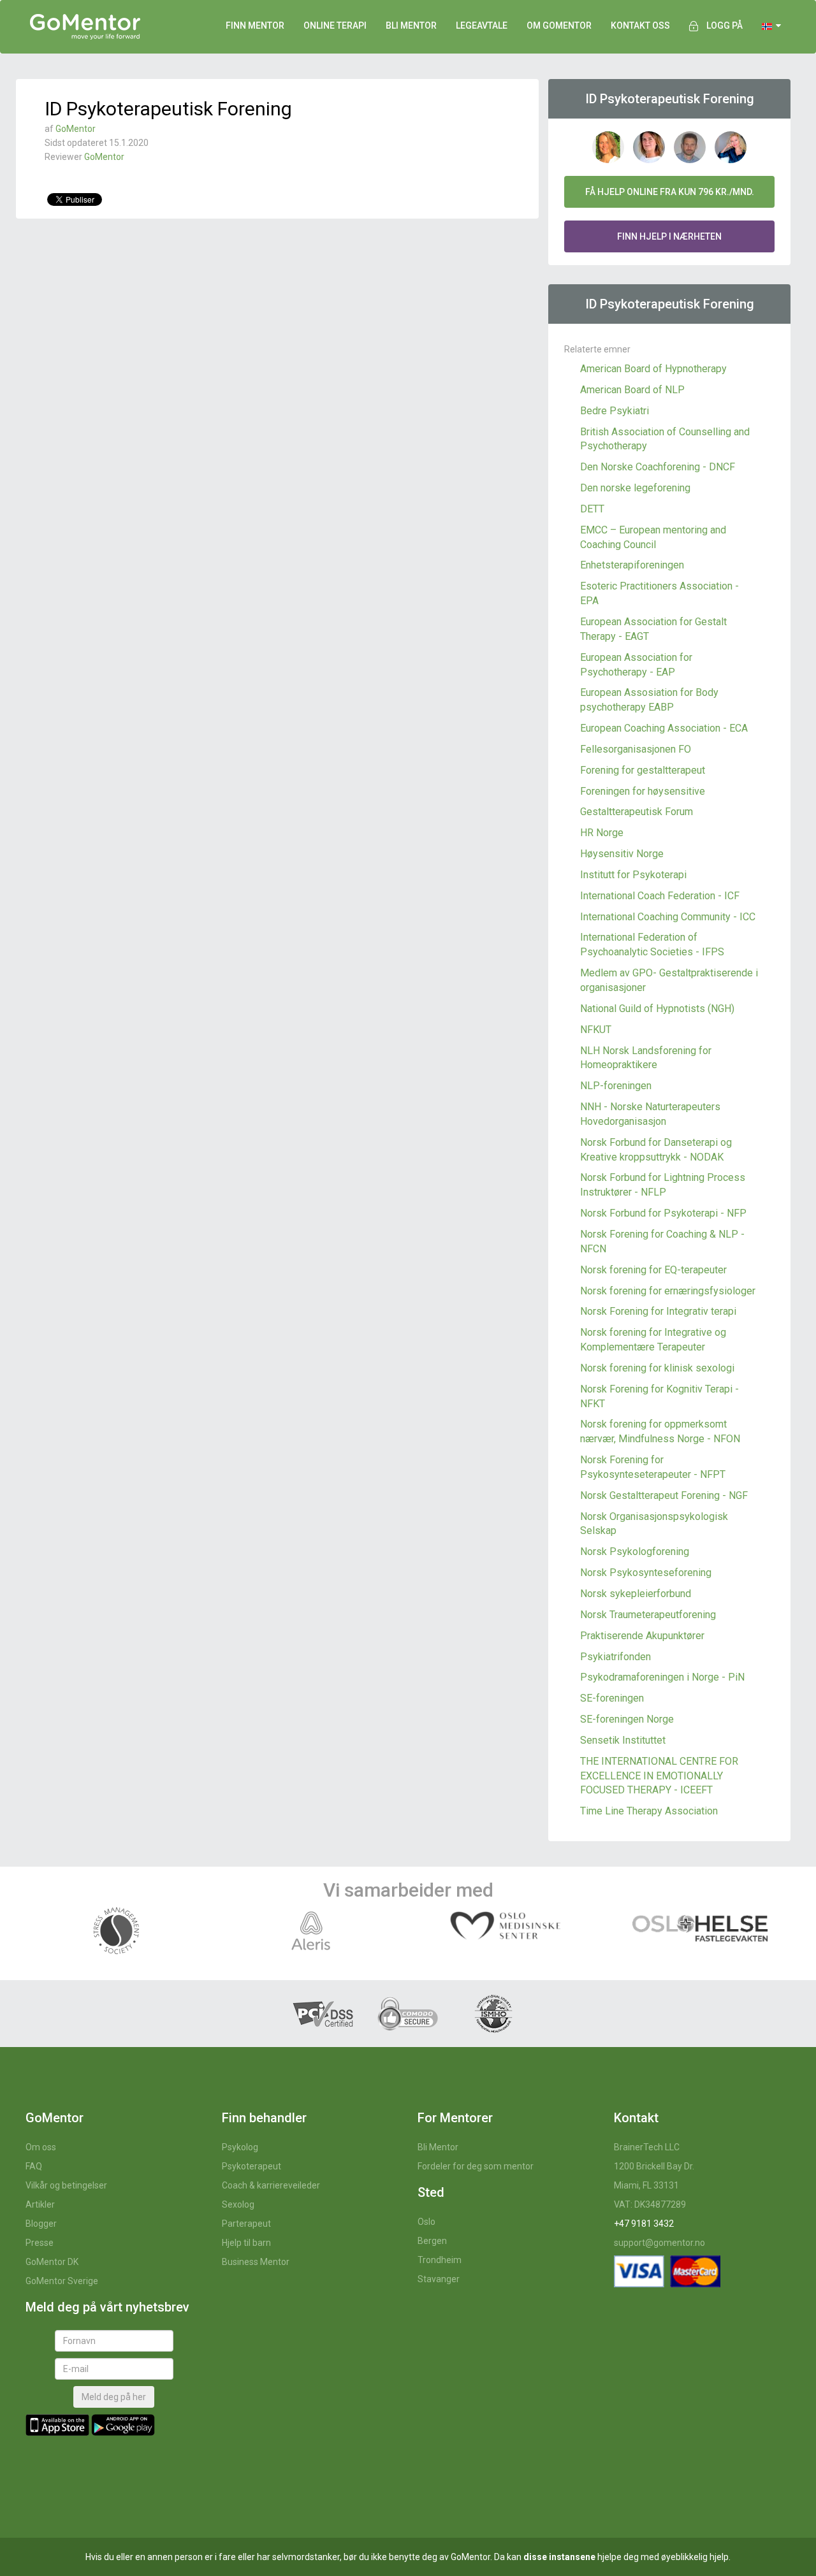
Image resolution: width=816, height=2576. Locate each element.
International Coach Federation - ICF (660, 896)
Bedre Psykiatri (615, 411)
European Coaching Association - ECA (664, 728)
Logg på (725, 25)
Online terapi (335, 25)
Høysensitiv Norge (622, 854)
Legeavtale (482, 25)
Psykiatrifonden (616, 1657)
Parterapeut (246, 2224)
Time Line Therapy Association (649, 1811)
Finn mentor (255, 25)
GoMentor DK (52, 2262)
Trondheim (440, 2260)
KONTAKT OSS (640, 25)
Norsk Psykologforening (635, 1552)
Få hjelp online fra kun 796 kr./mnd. (670, 192)
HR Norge (602, 833)
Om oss (41, 2147)
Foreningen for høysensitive (643, 791)
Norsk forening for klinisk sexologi (657, 1368)
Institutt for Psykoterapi (633, 875)
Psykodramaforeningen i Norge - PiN (662, 1677)
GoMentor (76, 129)
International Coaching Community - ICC (668, 917)
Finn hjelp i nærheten (669, 236)
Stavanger (439, 2279)
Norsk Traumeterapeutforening (648, 1615)
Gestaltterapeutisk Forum (637, 812)
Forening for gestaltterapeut (643, 770)
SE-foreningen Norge (627, 1719)
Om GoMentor (559, 25)
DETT (592, 509)
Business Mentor (256, 2262)
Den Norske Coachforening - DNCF (658, 467)
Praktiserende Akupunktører (642, 1636)
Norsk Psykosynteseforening (646, 1573)
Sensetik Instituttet (623, 1740)
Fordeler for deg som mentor (476, 2166)
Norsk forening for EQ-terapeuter (653, 1270)
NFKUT (596, 1030)
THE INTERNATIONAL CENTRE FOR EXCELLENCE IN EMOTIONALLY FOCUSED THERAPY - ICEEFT (659, 1776)
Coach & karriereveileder (271, 2185)
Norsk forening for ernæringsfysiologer (668, 1291)
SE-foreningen (612, 1698)
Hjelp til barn (246, 2243)
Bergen (432, 2241)
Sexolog (238, 2204)
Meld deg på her (114, 2397)
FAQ (34, 2166)
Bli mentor (411, 25)
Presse (40, 2243)
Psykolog (240, 2147)
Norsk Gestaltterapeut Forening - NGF (664, 1495)
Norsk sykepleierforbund (636, 1594)
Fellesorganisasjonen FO (636, 749)
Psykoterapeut (251, 2166)
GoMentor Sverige (62, 2281)
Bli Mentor (438, 2147)
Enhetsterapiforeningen (632, 565)
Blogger (41, 2224)
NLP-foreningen (616, 1086)
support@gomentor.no (659, 2243)
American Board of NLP (632, 390)
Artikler (40, 2204)
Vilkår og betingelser (66, 2185)
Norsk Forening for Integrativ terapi (658, 1311)
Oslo (426, 2222)
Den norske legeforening (635, 488)
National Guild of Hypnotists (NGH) (657, 1009)
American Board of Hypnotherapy (653, 369)
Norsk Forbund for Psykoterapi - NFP (663, 1213)
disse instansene (559, 2557)
